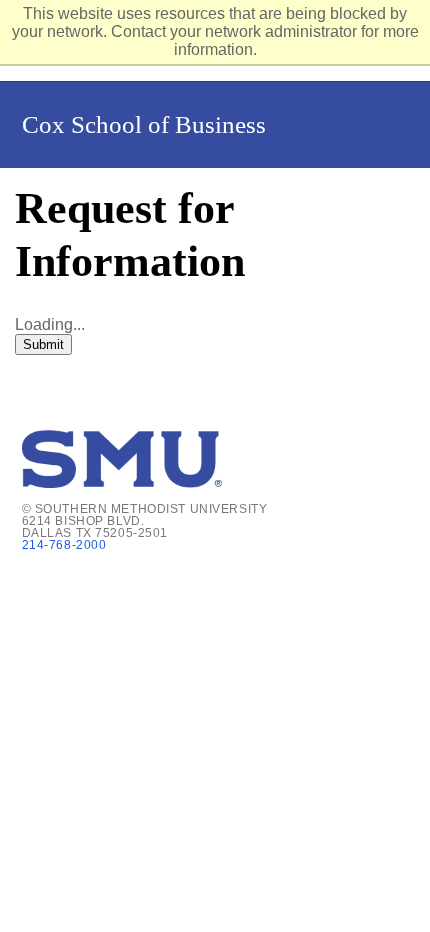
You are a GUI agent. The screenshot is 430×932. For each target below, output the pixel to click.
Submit (43, 344)
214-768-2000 (64, 545)
